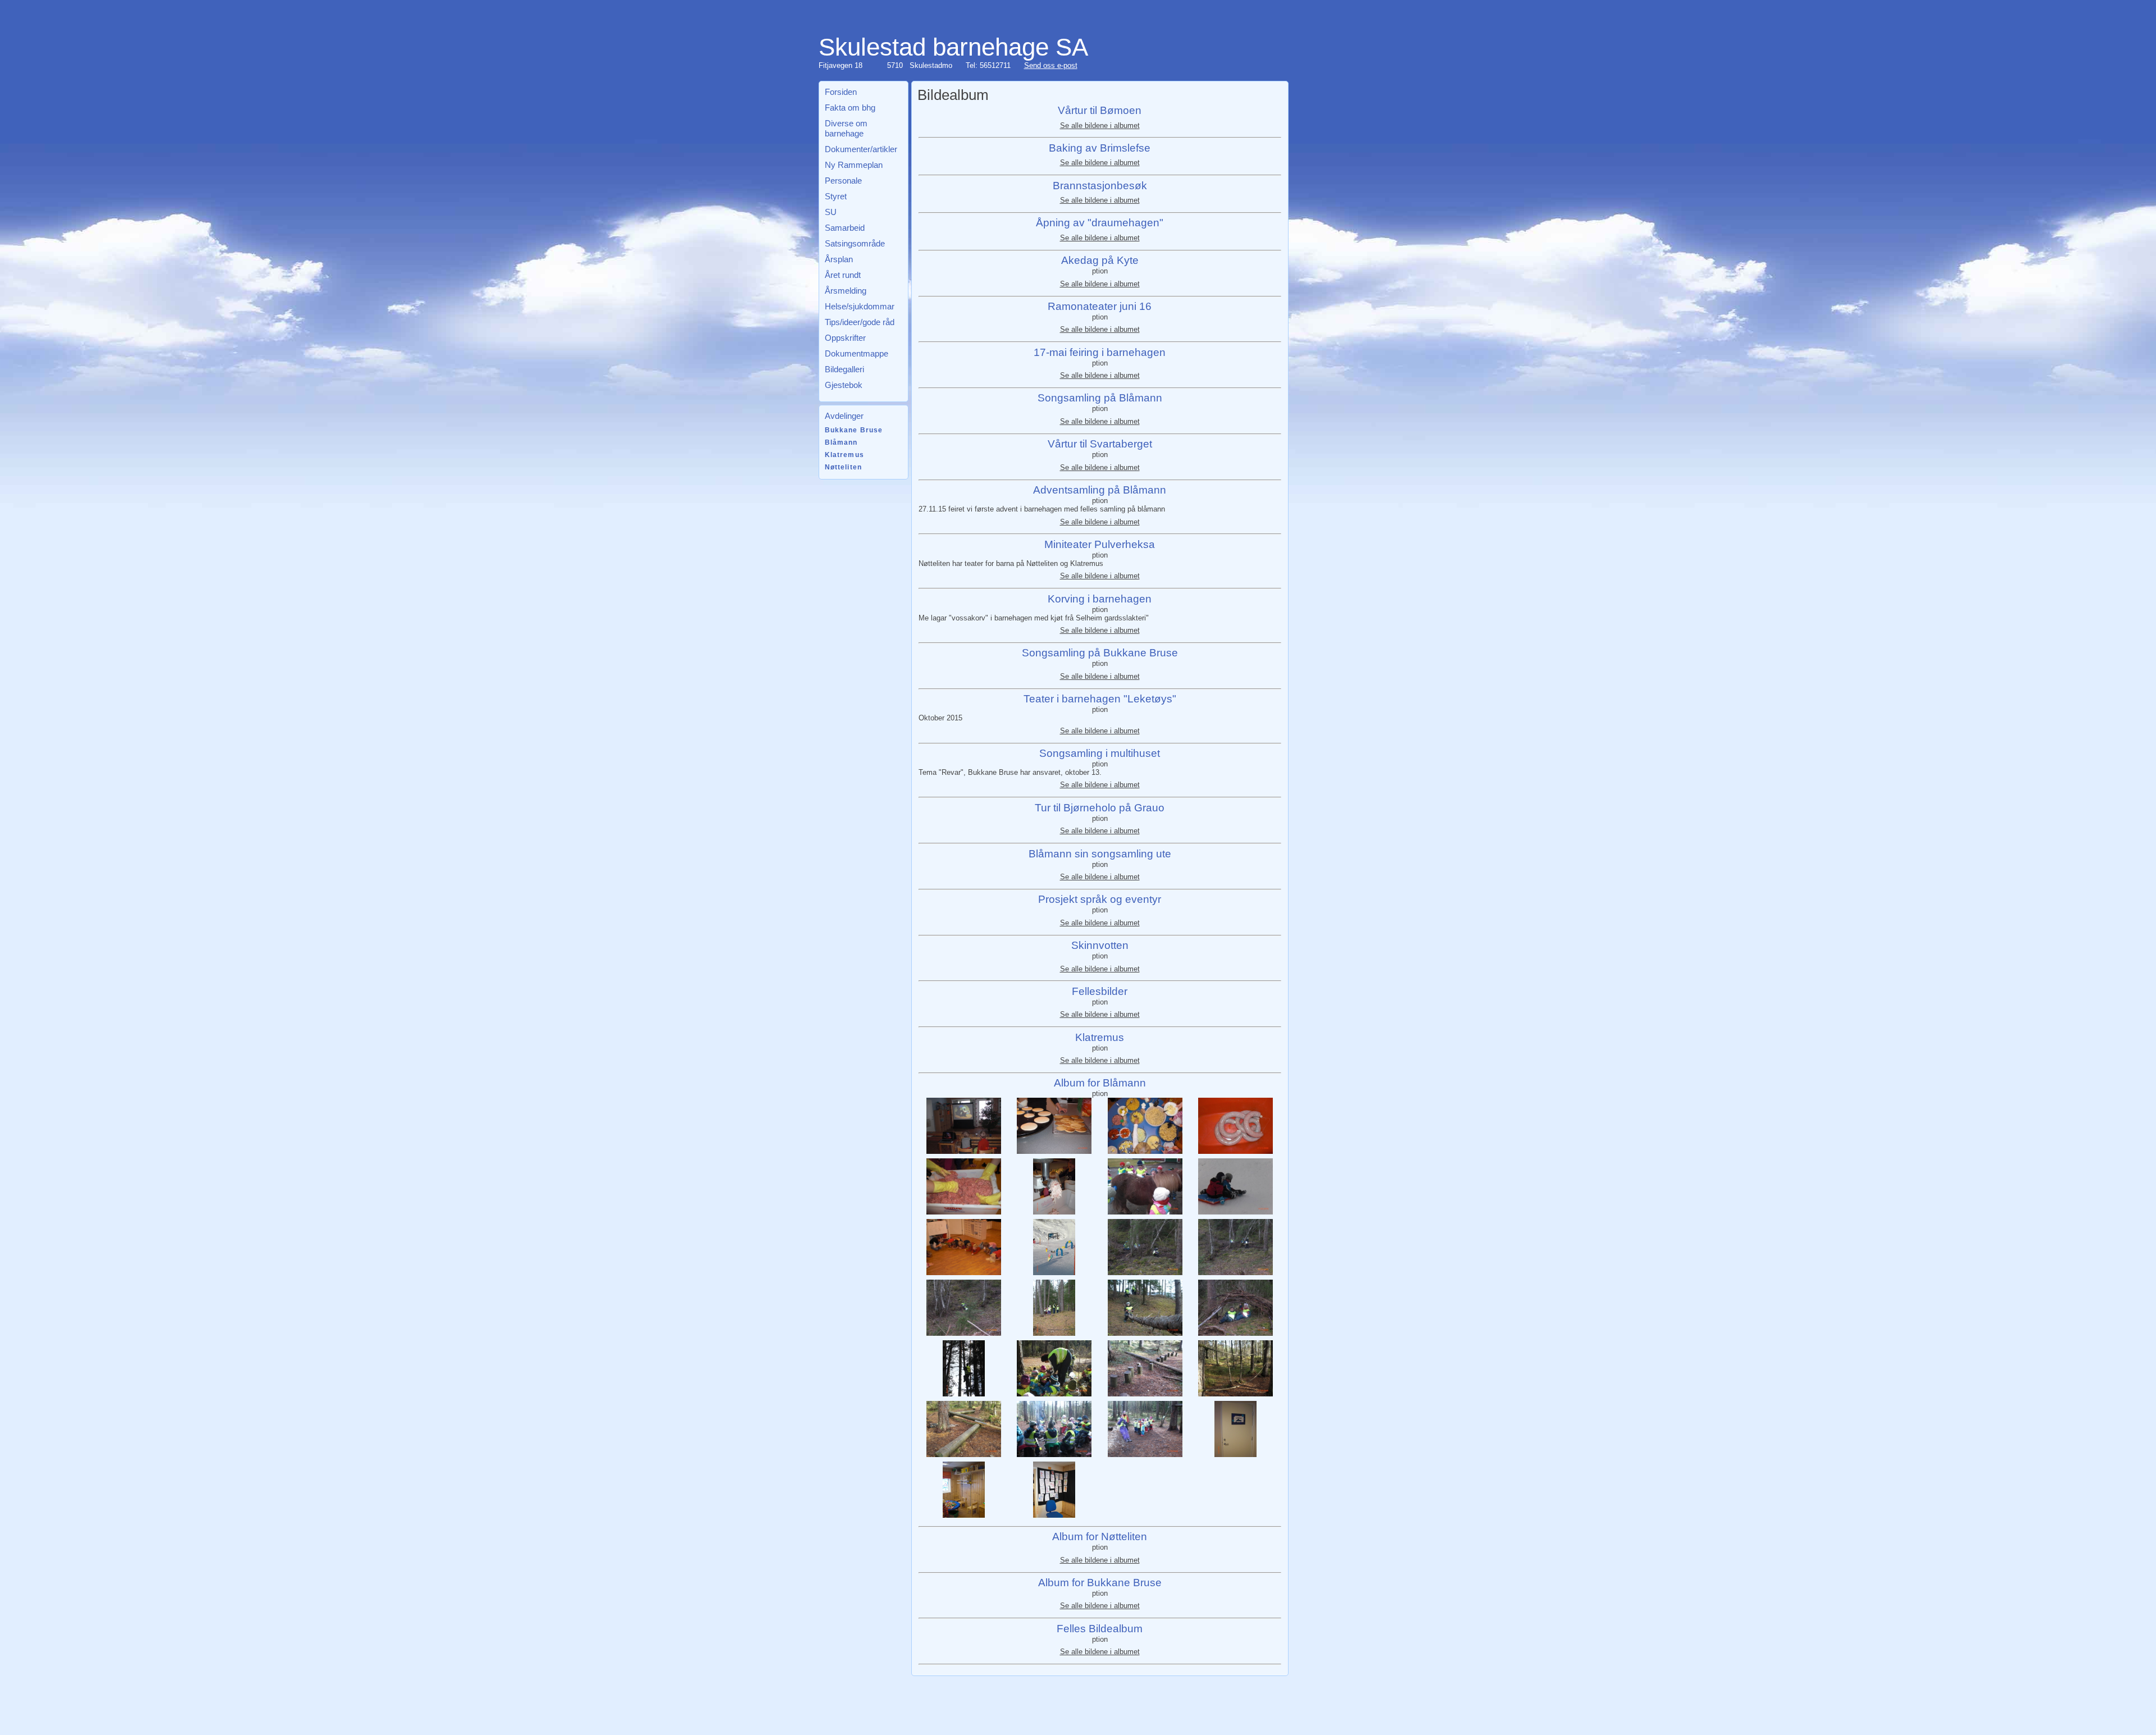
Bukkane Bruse (854, 430)
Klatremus (844, 455)
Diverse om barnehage (846, 128)
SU (831, 212)
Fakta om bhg (850, 108)
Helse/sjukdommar (860, 306)
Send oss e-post (1051, 65)
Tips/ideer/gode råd (860, 322)
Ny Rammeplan (854, 165)
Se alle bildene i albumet (1100, 125)
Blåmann (841, 442)
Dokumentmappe (857, 353)
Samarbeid (845, 228)
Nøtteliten (844, 467)
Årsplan (839, 259)
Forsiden (841, 92)
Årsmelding (846, 291)
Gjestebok (844, 385)
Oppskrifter (845, 338)
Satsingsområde (855, 243)
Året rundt (843, 275)
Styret (836, 196)
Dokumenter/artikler (861, 149)
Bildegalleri (844, 369)
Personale (843, 181)
